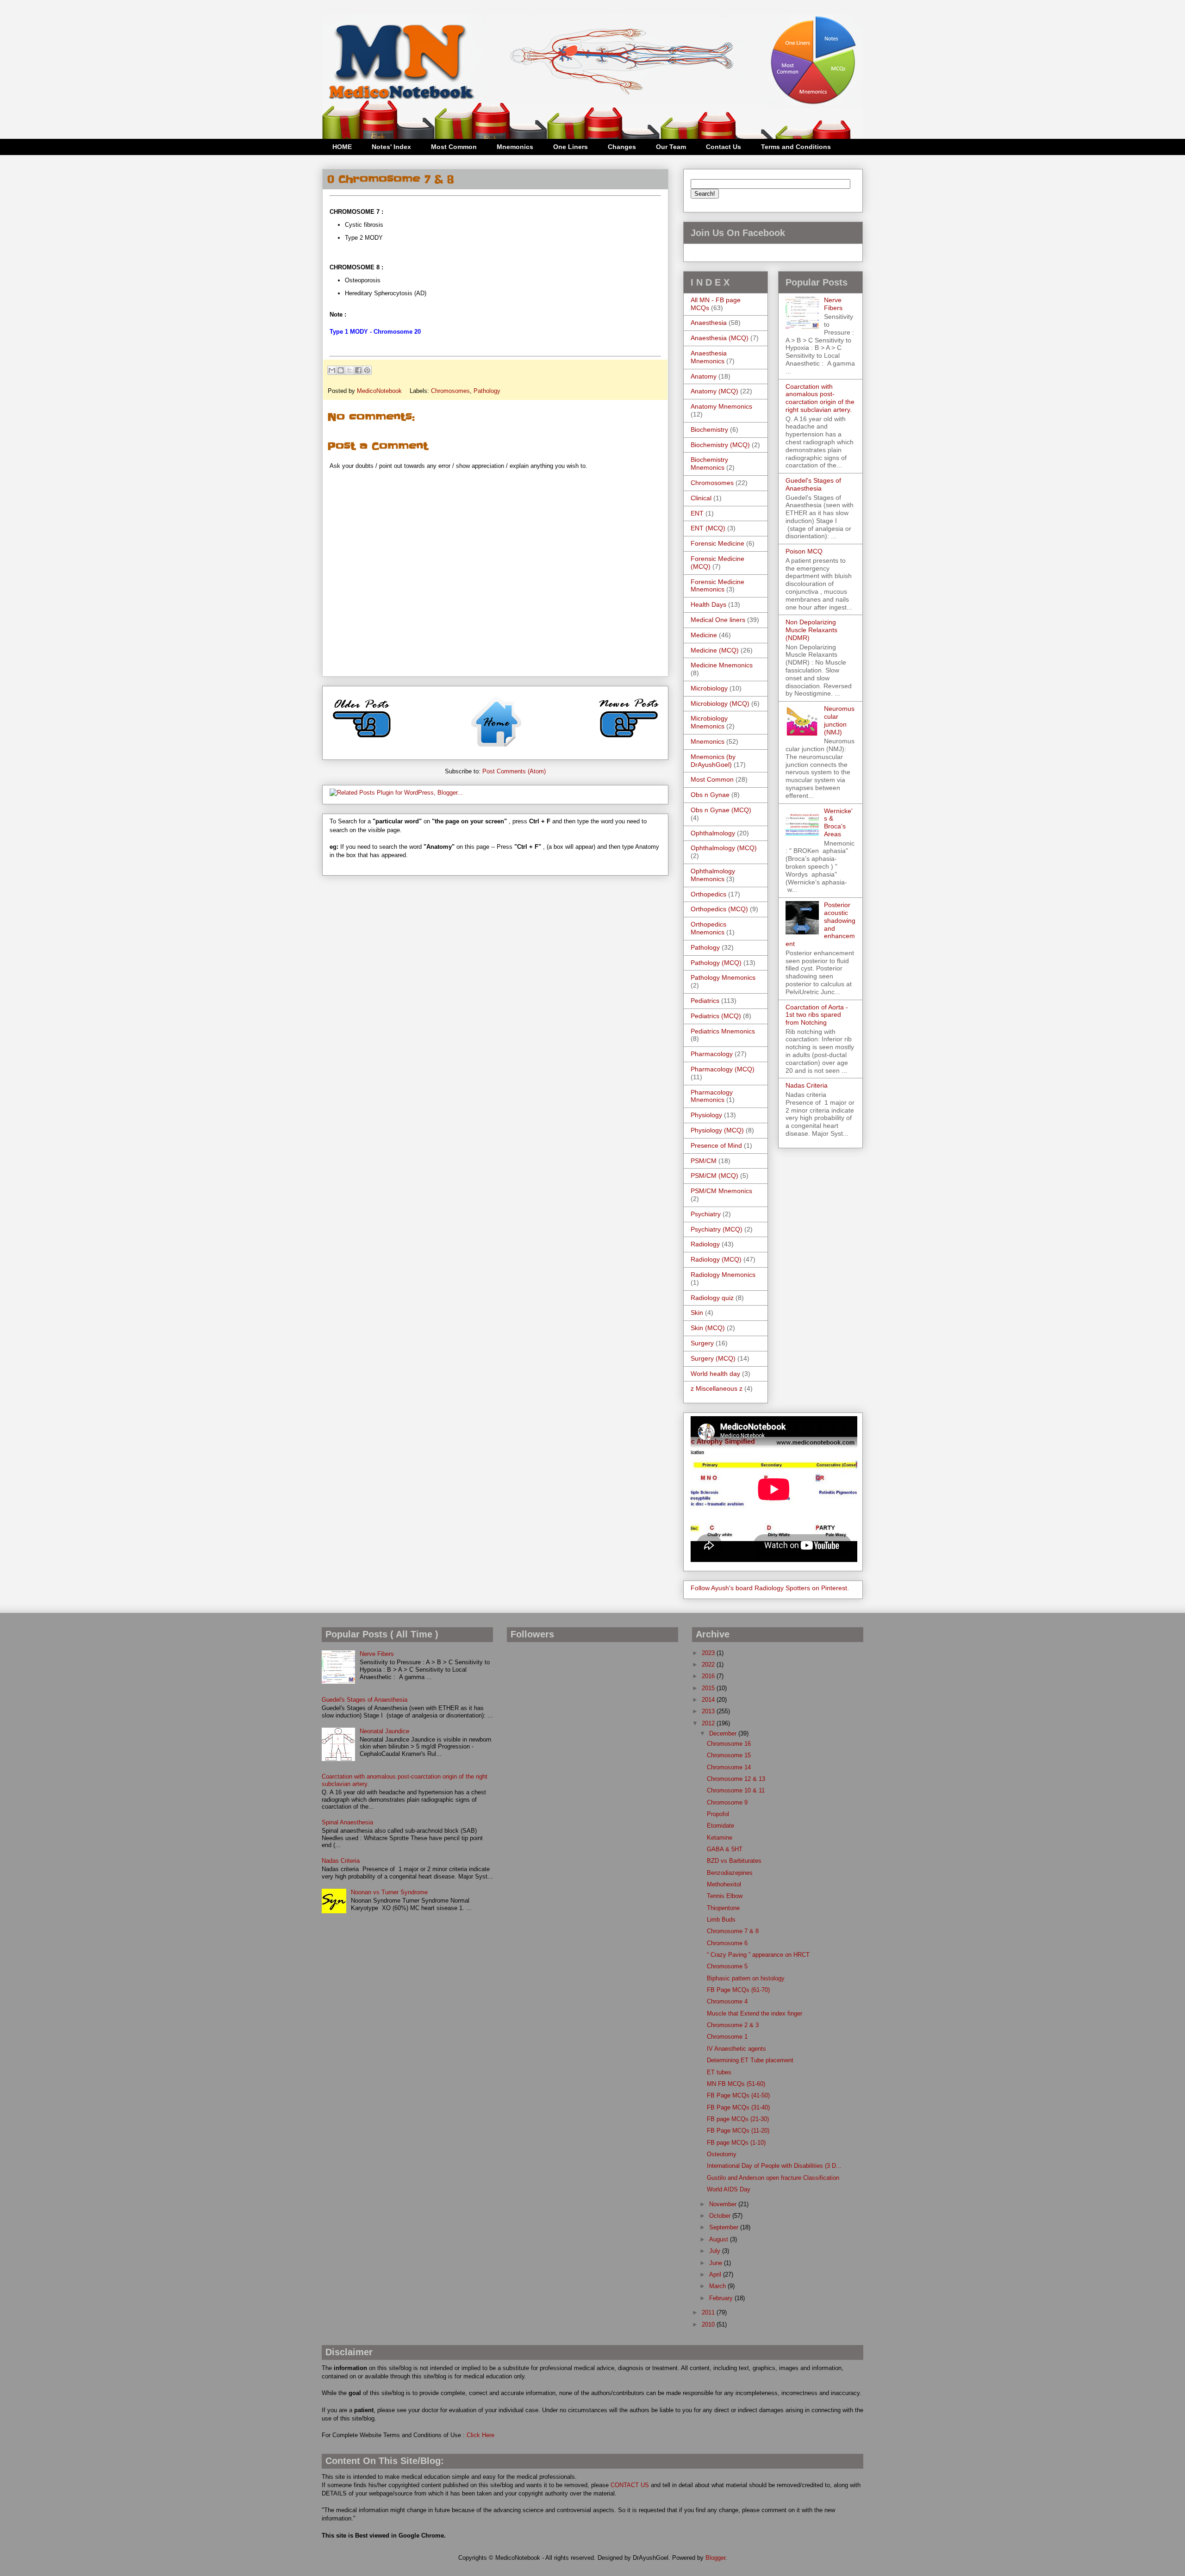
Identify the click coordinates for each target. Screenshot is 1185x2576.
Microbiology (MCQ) (720, 703)
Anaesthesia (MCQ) (720, 338)
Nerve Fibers (833, 304)
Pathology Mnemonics (723, 977)
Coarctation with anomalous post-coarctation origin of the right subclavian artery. (820, 398)
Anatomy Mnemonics (721, 406)
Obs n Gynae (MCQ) (721, 810)
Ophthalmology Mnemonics (713, 875)
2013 (709, 1711)
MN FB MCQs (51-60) (736, 2084)
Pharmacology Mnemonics (712, 1096)
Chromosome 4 (727, 2001)
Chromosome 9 (727, 1802)
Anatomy (704, 376)
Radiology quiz (712, 1298)
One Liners (571, 147)
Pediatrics (705, 1001)
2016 (709, 1676)
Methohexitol (724, 1884)
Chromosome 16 (729, 1744)
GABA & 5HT (725, 1849)
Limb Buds (721, 1920)
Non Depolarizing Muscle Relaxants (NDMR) (811, 630)
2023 (709, 1653)
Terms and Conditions (796, 147)
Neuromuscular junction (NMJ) (839, 720)
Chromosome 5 (727, 1966)
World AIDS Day (729, 2189)
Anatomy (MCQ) (714, 391)
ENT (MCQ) (708, 528)
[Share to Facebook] (358, 370)
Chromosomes (450, 391)
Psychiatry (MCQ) (717, 1229)
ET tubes (719, 2072)
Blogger (715, 2558)
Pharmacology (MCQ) (723, 1069)
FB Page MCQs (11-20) (738, 2131)
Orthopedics (708, 894)
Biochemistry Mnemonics (709, 464)
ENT (697, 513)
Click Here (480, 2435)
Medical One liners (718, 620)
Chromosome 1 (727, 2037)
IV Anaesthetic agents (736, 2049)
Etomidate (720, 1826)
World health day (715, 1374)
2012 (709, 1723)
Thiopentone (723, 1908)
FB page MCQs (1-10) (736, 2143)
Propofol (718, 1814)
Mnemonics (515, 147)
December (724, 1733)
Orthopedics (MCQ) (719, 909)
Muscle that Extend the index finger (755, 2013)
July (716, 2251)
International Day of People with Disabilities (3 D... (774, 2166)
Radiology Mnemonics (723, 1275)
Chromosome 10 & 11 (736, 1790)
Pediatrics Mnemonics (723, 1031)
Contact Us (723, 147)
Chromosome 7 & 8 (733, 1931)
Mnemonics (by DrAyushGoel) (713, 761)
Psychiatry (706, 1214)
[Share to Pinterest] (367, 370)
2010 (709, 2324)
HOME (342, 147)
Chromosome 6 (727, 1943)
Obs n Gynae (710, 795)
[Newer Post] (629, 741)
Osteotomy (722, 2154)
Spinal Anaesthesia (347, 1822)
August (720, 2239)
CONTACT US (630, 2485)
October (721, 2216)
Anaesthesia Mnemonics (709, 357)
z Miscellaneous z (717, 1388)
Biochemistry (709, 429)
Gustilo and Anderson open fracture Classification (773, 2178)
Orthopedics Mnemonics (708, 928)
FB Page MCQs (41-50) (738, 2095)
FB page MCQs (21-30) (738, 2119)
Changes (622, 147)
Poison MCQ (804, 551)
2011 (709, 2312)
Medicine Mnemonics (722, 665)
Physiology (706, 1115)
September (725, 2227)
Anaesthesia (709, 323)
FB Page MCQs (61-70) (738, 1990)
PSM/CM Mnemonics (721, 1191)
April (716, 2274)
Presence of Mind (716, 1145)
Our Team (671, 147)
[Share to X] (349, 370)
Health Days (708, 604)
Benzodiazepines (730, 1873)
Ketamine (720, 1838)
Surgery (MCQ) (713, 1358)
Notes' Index (391, 147)
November (724, 2204)
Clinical (701, 498)
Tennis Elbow (725, 1896)
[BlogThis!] (341, 370)
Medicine (704, 635)
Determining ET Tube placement (750, 2060)
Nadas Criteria (807, 1085)
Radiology (705, 1244)
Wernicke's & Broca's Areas (838, 822)
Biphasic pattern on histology (746, 1978)
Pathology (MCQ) (716, 963)
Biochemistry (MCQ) (720, 445)
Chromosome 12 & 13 (736, 1779)
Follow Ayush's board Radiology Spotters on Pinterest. (770, 1588)
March (718, 2286)
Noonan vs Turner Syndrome (389, 1892)
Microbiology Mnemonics (709, 722)
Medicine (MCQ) (715, 650)
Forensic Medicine (717, 543)
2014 (709, 1700)
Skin (697, 1313)
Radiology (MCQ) (716, 1259)
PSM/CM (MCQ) (714, 1176)
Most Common (454, 147)
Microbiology (709, 688)
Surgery (702, 1343)
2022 (709, 1664)
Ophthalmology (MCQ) (724, 848)
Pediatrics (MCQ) (716, 1016)
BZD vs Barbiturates (734, 1861)
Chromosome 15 (729, 1755)
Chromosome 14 (729, 1767)
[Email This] (332, 370)
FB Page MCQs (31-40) (738, 2107)
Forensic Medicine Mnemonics (717, 586)
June (717, 2263)
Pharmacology (712, 1054)
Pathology (487, 391)
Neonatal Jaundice (384, 1731)
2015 (709, 1688)
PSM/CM (704, 1161)
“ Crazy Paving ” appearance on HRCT (758, 1955)
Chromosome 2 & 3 (733, 2025)
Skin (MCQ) (708, 1328)
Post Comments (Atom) (514, 771)
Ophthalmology (713, 833)
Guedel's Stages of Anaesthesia (813, 484)
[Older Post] (362, 741)
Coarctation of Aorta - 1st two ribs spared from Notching (817, 1015)
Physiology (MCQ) (717, 1130)
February (722, 2298)
